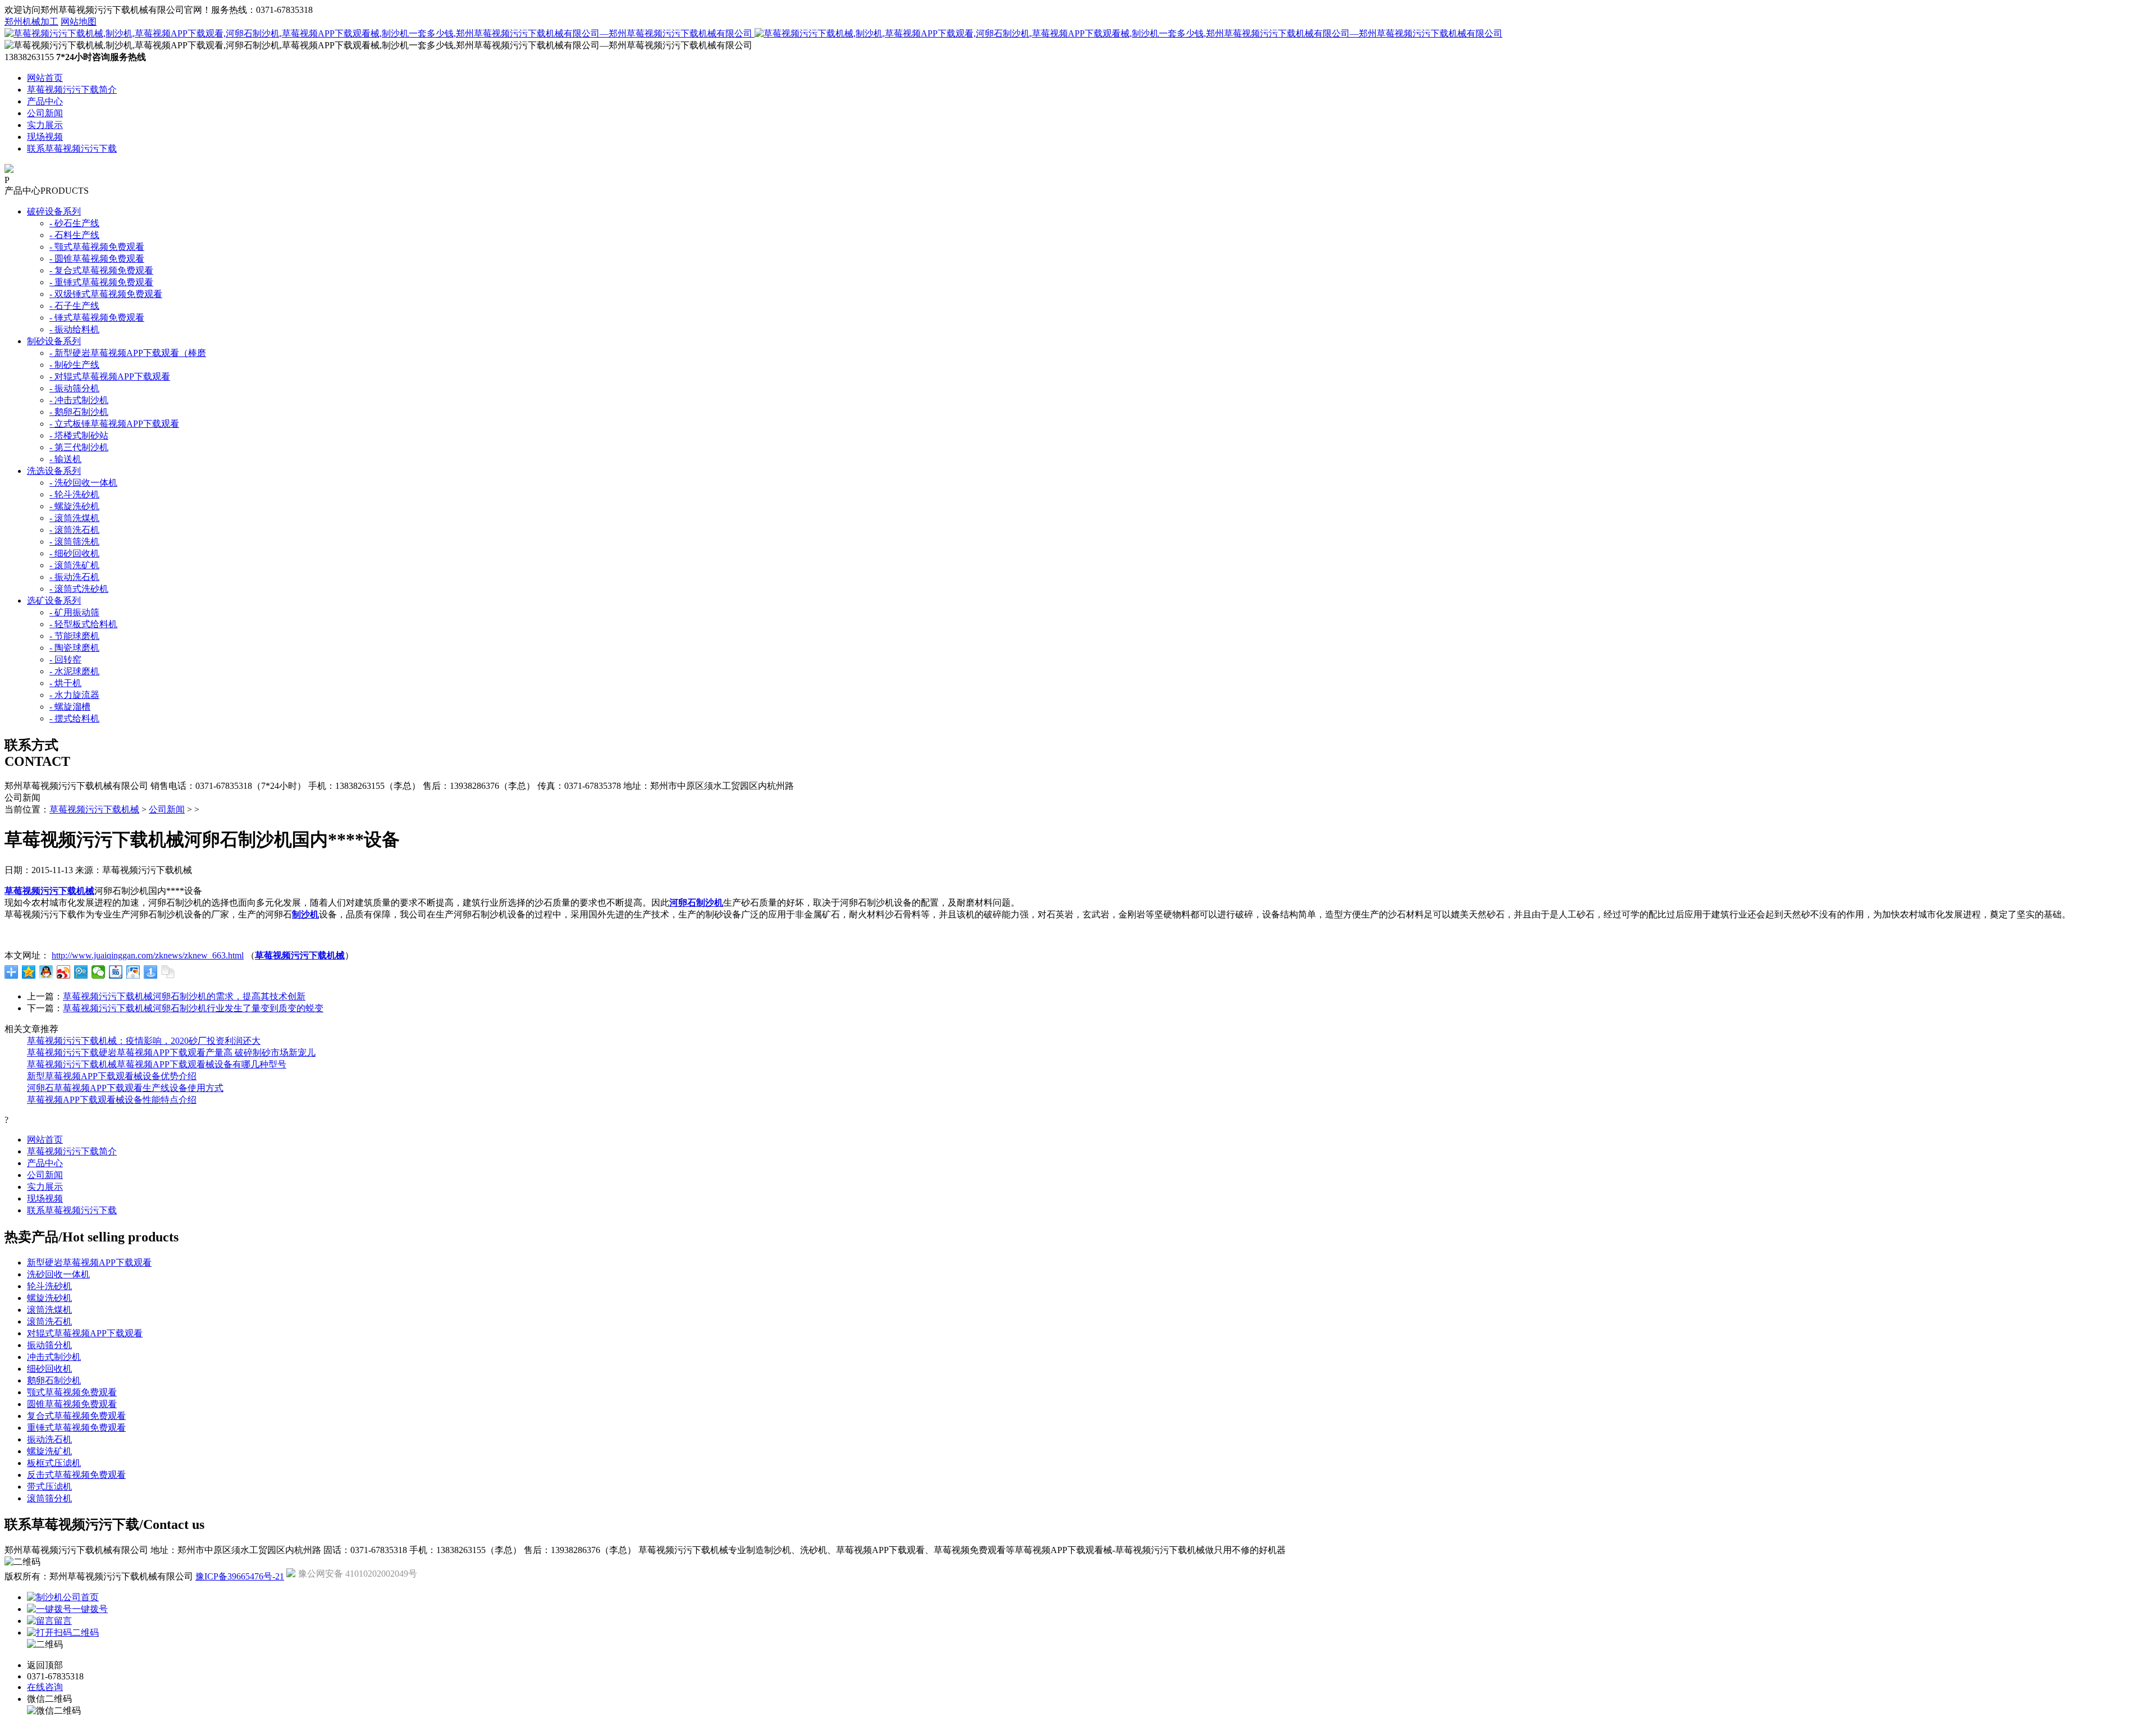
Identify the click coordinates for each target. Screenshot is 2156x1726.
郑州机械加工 (31, 22)
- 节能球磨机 (74, 636)
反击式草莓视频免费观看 (76, 1475)
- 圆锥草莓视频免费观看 (97, 259)
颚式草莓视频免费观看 (72, 1392)
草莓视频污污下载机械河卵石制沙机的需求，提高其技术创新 (184, 996)
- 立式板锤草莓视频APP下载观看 (114, 424)
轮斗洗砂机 (49, 1286)
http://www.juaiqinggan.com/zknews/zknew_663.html (148, 955)
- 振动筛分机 (74, 388)
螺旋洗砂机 (49, 1298)
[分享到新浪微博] (64, 972)
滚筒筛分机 (49, 1498)
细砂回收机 (49, 1369)
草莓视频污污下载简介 (72, 90)
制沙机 (305, 914)
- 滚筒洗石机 (74, 530)
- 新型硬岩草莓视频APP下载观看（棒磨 (128, 353)
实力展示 (45, 125)
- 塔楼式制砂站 (79, 435)
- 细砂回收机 (74, 553)
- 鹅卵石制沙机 (79, 412)
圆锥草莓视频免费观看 (72, 1404)
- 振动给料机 (74, 329)
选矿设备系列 (54, 601)
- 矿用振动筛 (74, 612)
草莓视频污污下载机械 (94, 809)
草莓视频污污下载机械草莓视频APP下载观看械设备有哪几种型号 (157, 1064)
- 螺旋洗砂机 (74, 506)
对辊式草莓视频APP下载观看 (85, 1333)
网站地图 (79, 22)
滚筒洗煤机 (49, 1310)
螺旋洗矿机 (49, 1451)
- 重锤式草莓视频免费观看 (101, 282)
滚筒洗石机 (49, 1321)
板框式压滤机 (54, 1463)
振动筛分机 (49, 1345)
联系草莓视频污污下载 (72, 149)
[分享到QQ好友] (46, 972)
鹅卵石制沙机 (54, 1380)
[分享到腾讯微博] (81, 972)
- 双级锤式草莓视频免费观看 (106, 294)
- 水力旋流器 (74, 695)
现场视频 (45, 137)
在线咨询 (45, 1687)
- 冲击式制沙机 (79, 400)
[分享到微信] (99, 972)
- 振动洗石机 (74, 577)
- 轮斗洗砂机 (74, 494)
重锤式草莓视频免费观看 (76, 1428)
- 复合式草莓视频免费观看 (101, 270)
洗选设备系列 (54, 471)
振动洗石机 (49, 1439)
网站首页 (45, 78)
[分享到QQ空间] (29, 972)
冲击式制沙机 (54, 1357)
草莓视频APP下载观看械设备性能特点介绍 (112, 1100)
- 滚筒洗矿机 (74, 565)
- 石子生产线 (74, 306)
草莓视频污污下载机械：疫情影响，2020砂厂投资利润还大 (144, 1041)
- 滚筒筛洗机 (74, 542)
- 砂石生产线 (74, 223)
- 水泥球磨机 (74, 671)
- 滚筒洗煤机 (74, 518)
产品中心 (45, 101)
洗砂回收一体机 (58, 1274)
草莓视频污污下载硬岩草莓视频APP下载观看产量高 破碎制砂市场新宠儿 (171, 1053)
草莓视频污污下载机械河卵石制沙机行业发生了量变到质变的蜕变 (193, 1008)
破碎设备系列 (54, 211)
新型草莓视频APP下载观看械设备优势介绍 (112, 1076)
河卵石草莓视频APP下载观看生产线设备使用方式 (125, 1088)
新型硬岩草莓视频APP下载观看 (89, 1262)
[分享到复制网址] (168, 972)
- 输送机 (65, 459)
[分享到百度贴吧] (116, 972)
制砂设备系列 (54, 341)
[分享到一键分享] (151, 972)
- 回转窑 (65, 659)
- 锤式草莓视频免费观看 (97, 318)
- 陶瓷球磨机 (74, 648)
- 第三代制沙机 (79, 447)
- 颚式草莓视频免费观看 (97, 247)
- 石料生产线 (74, 235)
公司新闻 (45, 113)
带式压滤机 (49, 1487)
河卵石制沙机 (696, 903)
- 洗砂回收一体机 (83, 483)
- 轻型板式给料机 (83, 624)
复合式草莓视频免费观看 (76, 1416)
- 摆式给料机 (74, 718)
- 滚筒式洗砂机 (79, 589)
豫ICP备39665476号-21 (240, 1576)
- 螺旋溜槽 (70, 707)
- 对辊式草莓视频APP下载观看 (110, 376)
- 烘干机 (65, 683)
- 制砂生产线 (74, 365)
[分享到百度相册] (133, 972)
